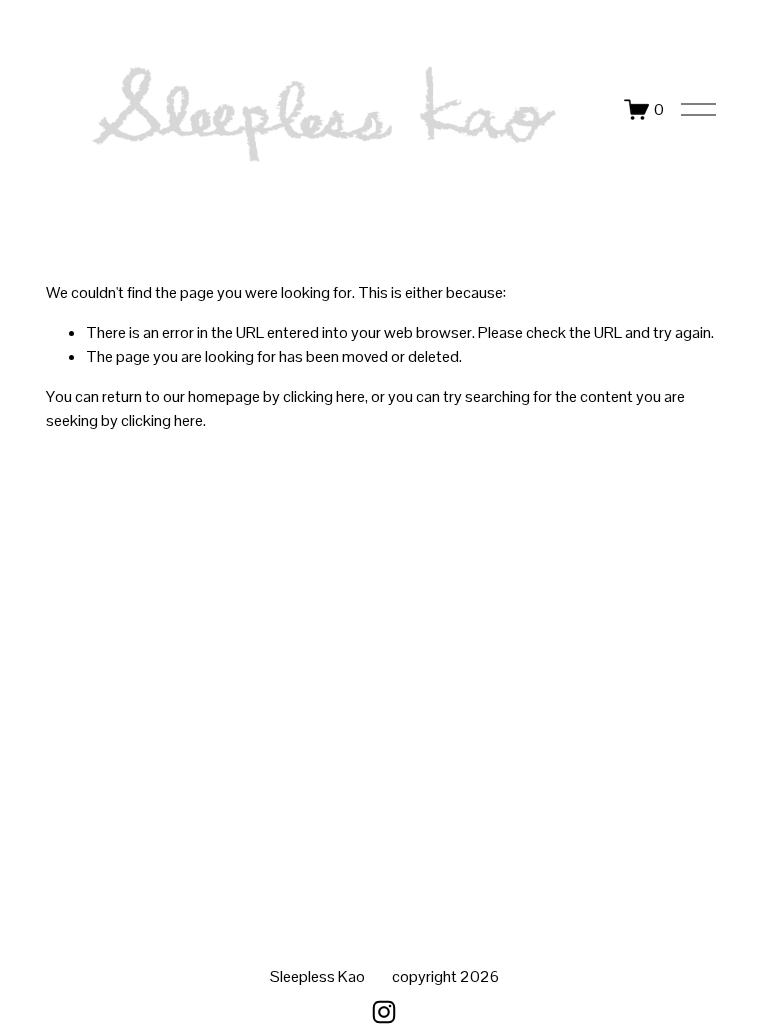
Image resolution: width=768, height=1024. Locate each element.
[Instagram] (384, 1012)
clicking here (324, 396)
